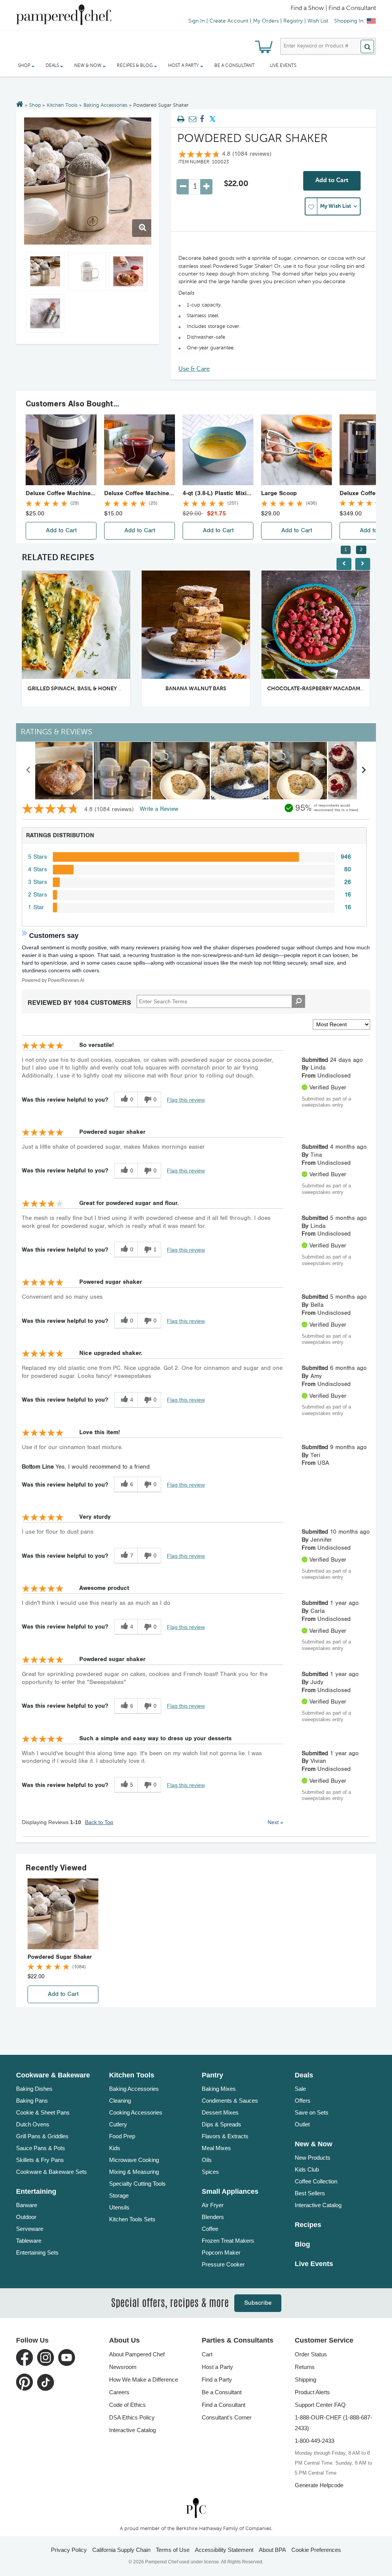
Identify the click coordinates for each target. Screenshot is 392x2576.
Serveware (30, 2229)
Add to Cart (332, 181)
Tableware (29, 2241)
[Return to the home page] (20, 105)
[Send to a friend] (191, 119)
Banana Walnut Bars (196, 689)
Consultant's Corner (227, 2417)
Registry (293, 21)
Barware (27, 2205)
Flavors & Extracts (225, 2136)
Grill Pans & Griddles (42, 2136)
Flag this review (186, 1100)
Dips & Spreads (221, 2124)
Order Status (311, 2354)
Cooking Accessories (136, 2112)
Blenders (213, 2217)
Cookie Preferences (316, 2550)
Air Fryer (213, 2205)
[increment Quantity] (206, 187)
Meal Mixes (216, 2148)
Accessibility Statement (224, 2550)
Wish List (318, 21)
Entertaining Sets (37, 2252)
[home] (196, 2508)
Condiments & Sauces (230, 2101)
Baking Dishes (34, 2089)
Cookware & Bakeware (53, 2075)
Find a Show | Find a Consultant (333, 8)
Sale (300, 2089)
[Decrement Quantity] (183, 187)
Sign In (197, 21)
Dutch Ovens (33, 2124)
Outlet (302, 2124)
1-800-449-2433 (314, 2441)
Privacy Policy (69, 2550)
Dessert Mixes (220, 2112)
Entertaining (36, 2191)
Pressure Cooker (223, 2264)
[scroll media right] (363, 771)
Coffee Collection (316, 2181)
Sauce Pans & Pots (41, 2148)
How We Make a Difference (144, 2380)
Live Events (283, 66)
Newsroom (123, 2367)
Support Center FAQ (320, 2405)
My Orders (266, 21)
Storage (119, 2195)
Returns (305, 2367)
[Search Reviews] (298, 1001)
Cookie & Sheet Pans (43, 2112)
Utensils (119, 2207)
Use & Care (194, 369)
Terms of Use (173, 2550)
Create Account (229, 21)
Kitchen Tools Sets (132, 2219)
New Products (313, 2158)
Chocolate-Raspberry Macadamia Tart (323, 689)
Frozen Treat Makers (228, 2241)
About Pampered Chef (137, 2354)
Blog (302, 2244)
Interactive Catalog (318, 2205)
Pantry (212, 2075)
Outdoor (26, 2217)
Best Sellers (310, 2193)
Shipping (305, 2380)
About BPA (272, 2550)
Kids (115, 2148)
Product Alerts (312, 2392)
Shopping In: (350, 21)
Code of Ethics (127, 2405)
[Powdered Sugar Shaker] (88, 181)
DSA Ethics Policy (132, 2417)
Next (275, 1822)
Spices (210, 2172)
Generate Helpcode (319, 2485)
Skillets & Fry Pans (40, 2160)
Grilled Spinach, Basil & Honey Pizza (80, 689)
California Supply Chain (121, 2550)
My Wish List (336, 206)
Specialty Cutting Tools (137, 2184)
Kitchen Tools (62, 105)
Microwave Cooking (134, 2160)
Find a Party (217, 2380)
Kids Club (307, 2169)
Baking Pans (32, 2101)
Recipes (308, 2225)
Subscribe (258, 2303)
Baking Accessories (105, 105)
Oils (207, 2160)
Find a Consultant (224, 2405)
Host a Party (217, 2367)
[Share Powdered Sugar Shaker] (202, 119)
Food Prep (122, 2136)
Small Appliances (230, 2191)
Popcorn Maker (221, 2252)
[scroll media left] (29, 771)
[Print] (181, 119)
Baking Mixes (219, 2089)
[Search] (367, 46)
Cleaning (120, 2101)
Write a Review (159, 809)
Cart (207, 2354)
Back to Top (99, 1822)
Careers (119, 2392)
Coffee (210, 2229)
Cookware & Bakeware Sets (51, 2172)
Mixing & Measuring (134, 2172)
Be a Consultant (234, 66)
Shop (35, 105)
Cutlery (118, 2124)
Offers (303, 2101)
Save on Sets (312, 2112)
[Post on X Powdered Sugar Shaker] (212, 119)
